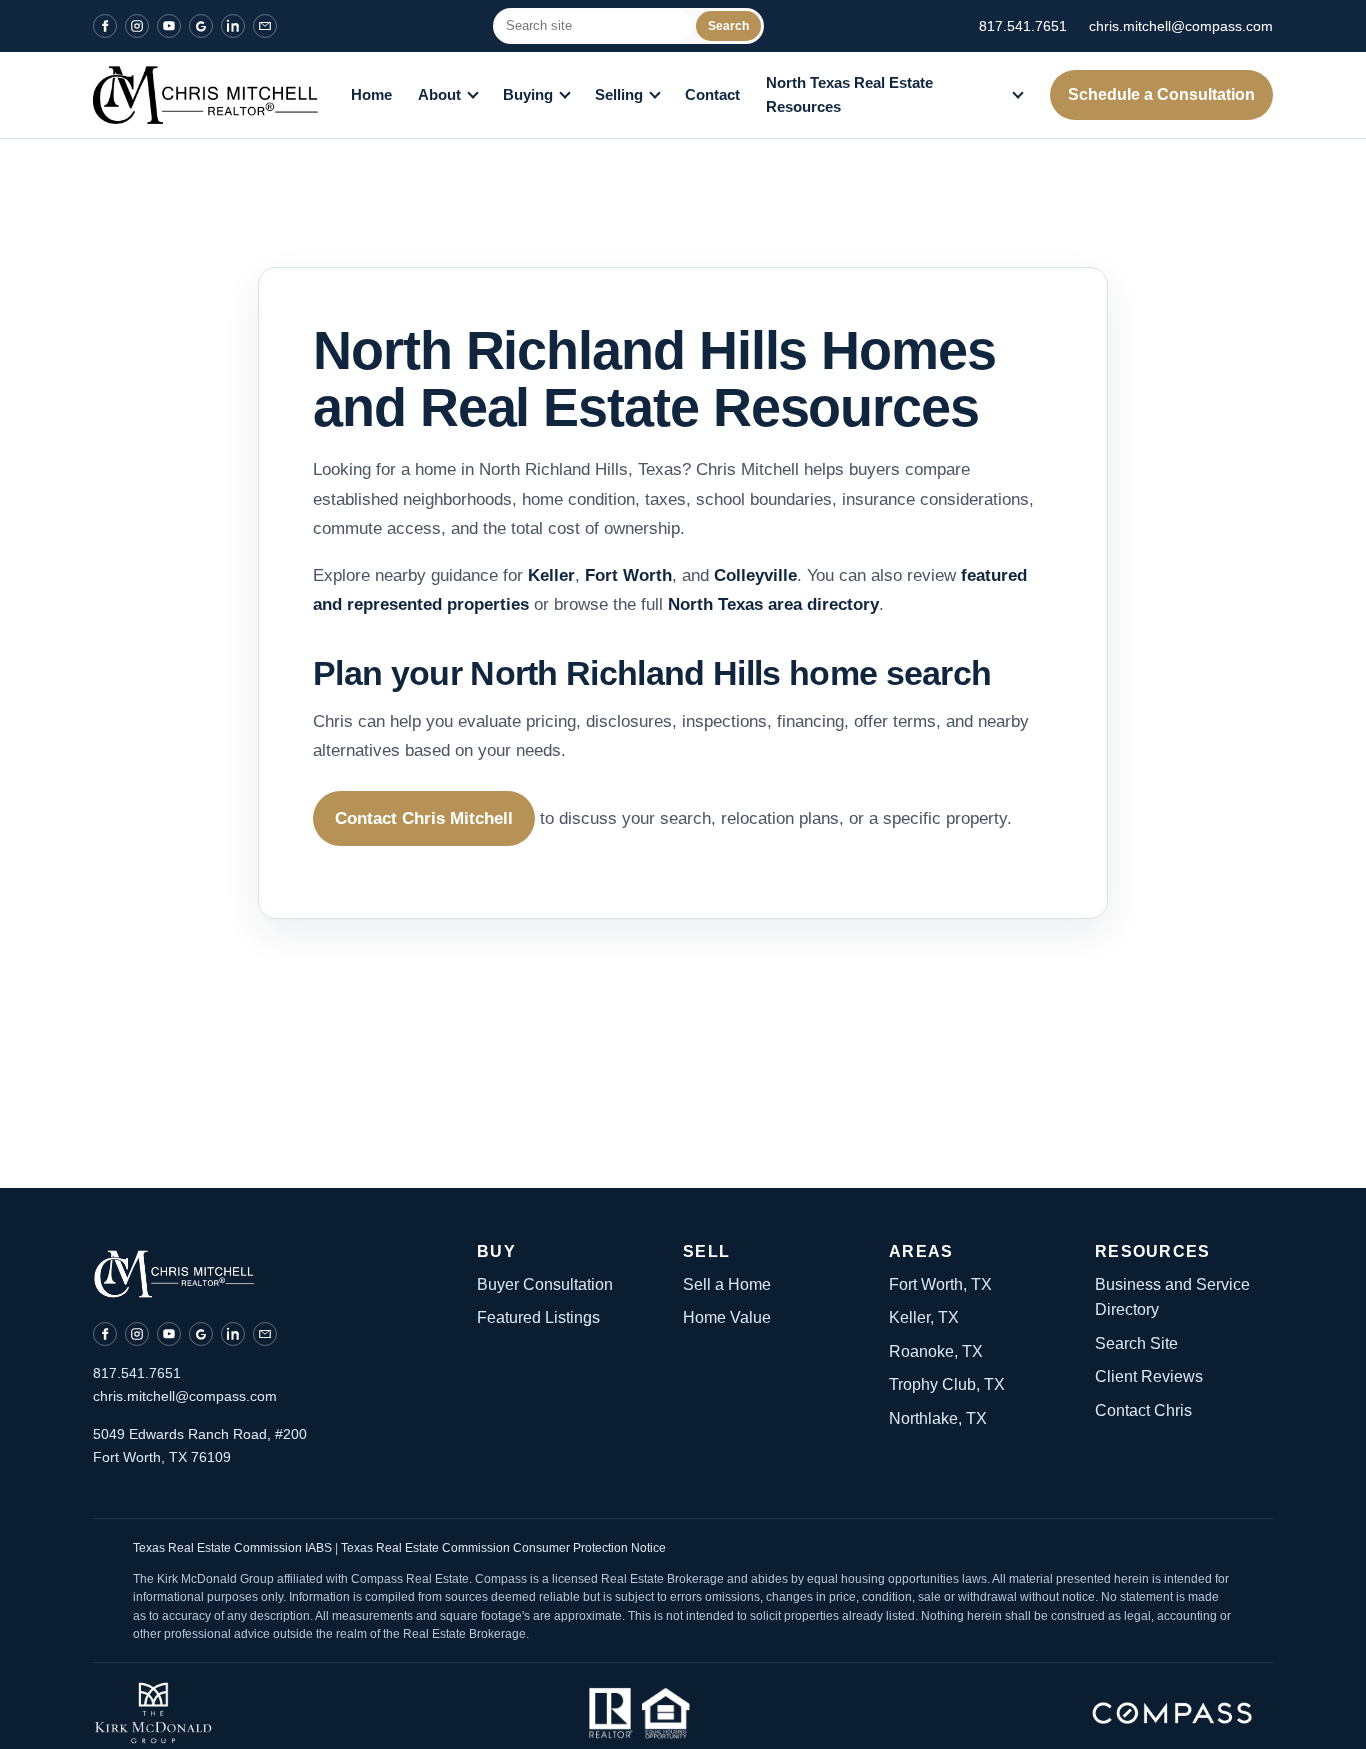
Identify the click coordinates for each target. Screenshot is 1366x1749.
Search (728, 26)
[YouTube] (169, 26)
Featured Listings (538, 1317)
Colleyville (755, 575)
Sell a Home (727, 1284)
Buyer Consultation (545, 1284)
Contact (712, 94)
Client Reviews (1149, 1376)
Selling (619, 94)
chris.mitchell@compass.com (1181, 26)
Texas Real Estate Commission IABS (234, 1548)
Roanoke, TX (936, 1351)
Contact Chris (1143, 1410)
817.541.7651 (1023, 26)
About (439, 94)
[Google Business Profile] (201, 26)
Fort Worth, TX (940, 1284)
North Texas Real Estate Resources (849, 94)
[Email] (265, 26)
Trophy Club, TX (947, 1384)
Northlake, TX (938, 1418)
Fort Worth (628, 575)
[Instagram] (137, 26)
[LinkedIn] (233, 26)
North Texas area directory (773, 604)
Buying (528, 94)
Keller (551, 575)
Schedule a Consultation (1161, 94)
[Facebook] (105, 26)
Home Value (727, 1317)
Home (371, 94)
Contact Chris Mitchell (424, 818)
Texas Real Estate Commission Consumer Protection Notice (503, 1548)
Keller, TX (924, 1317)
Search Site (1136, 1343)
